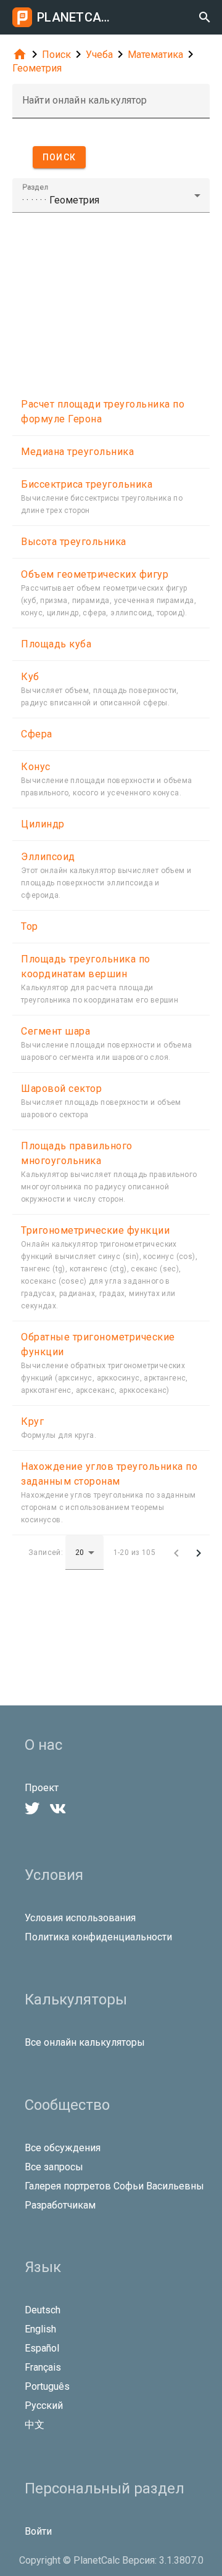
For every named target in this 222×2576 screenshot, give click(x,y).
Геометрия (37, 68)
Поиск (56, 55)
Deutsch (43, 2310)
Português (47, 2386)
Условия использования (80, 1918)
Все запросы (54, 2167)
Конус (36, 767)
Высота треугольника (74, 542)
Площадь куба (56, 644)
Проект (42, 1788)
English (40, 2329)
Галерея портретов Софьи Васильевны (114, 2186)
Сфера (37, 734)
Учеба (99, 55)
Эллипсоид (48, 857)
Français (43, 2367)
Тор (30, 926)
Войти (38, 2531)
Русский (44, 2406)
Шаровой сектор (61, 1089)
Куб (30, 677)
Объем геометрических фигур (95, 574)
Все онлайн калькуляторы (85, 2042)
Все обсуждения (63, 2148)
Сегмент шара (55, 1031)
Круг (32, 1421)
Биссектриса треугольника (87, 484)
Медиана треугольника (77, 452)
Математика (155, 55)
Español (42, 2348)
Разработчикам (60, 2205)
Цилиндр (43, 824)
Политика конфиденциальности (98, 1937)
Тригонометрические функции (95, 1230)
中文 (35, 2425)
